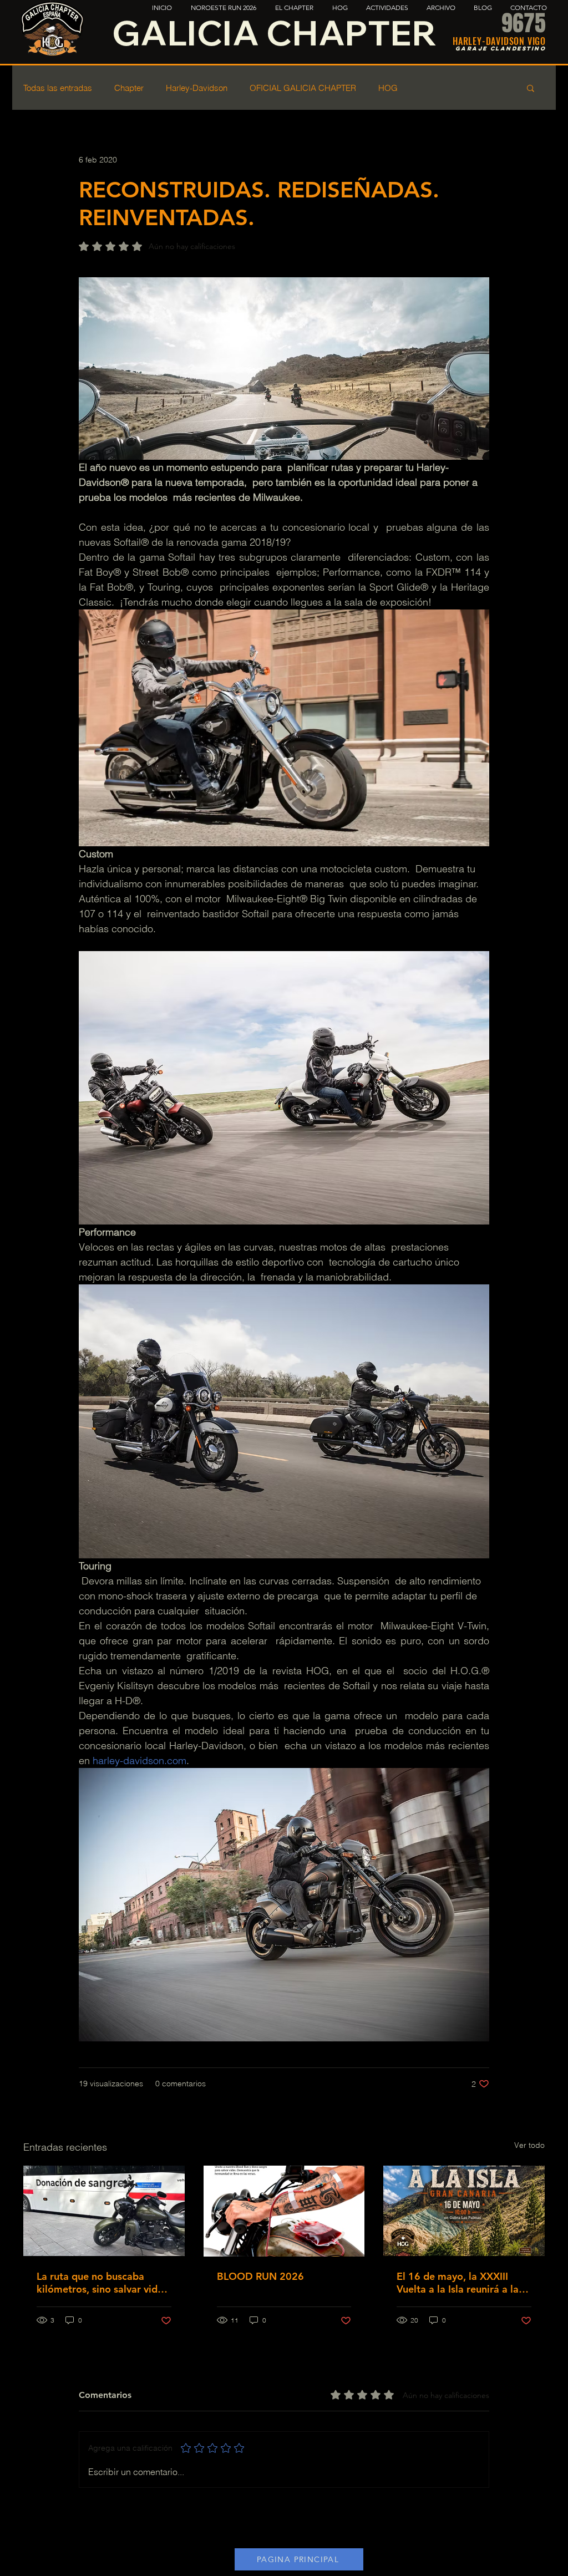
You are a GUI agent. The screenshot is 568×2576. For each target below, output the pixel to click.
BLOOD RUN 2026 (260, 2276)
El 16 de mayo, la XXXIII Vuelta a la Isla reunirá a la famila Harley (458, 2283)
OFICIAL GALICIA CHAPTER (303, 88)
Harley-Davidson (197, 88)
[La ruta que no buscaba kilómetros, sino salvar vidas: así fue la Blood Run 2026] (104, 2211)
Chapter (129, 88)
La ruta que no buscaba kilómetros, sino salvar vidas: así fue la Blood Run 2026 (103, 2283)
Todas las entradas (58, 88)
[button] (531, 88)
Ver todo (529, 2145)
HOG (388, 88)
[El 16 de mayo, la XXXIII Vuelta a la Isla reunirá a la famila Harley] (464, 2211)
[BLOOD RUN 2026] (284, 2211)
